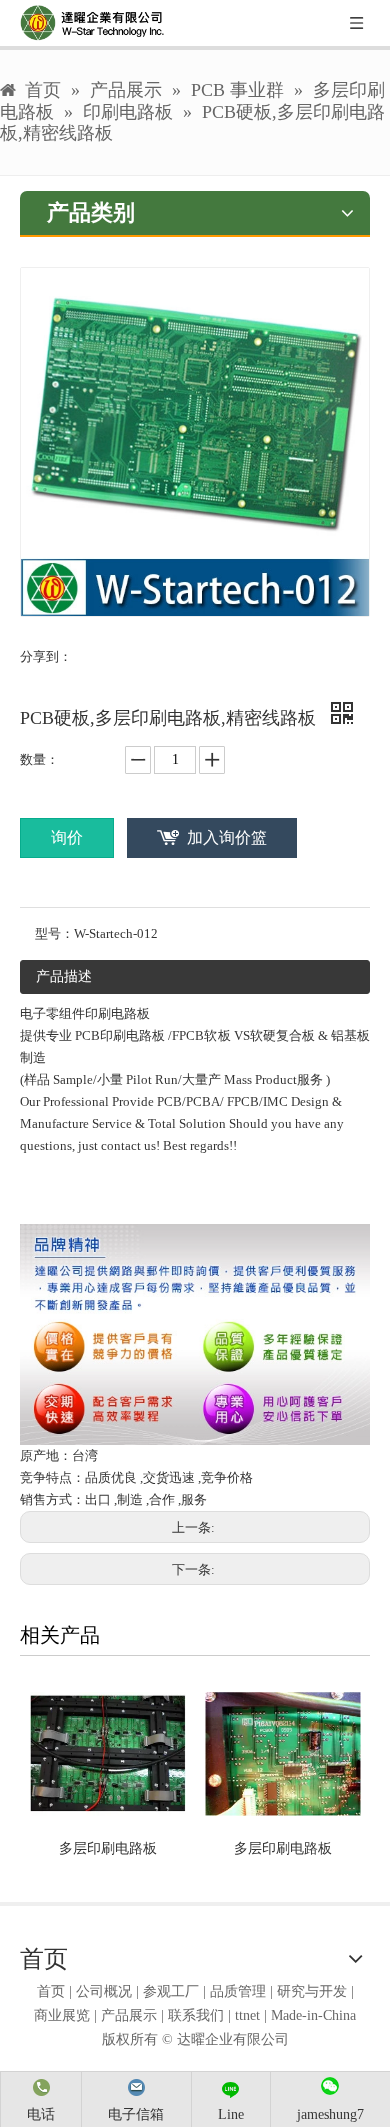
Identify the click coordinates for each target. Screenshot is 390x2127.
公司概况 (104, 1991)
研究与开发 (312, 1991)
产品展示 (129, 2015)
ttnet (247, 2015)
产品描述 (64, 976)
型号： (54, 933)
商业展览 (62, 2015)
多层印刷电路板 (108, 1848)
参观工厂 (171, 1991)
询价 (67, 837)
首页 (51, 1991)
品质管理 (238, 1991)
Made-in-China (313, 2015)
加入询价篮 (227, 837)
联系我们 (196, 2015)
